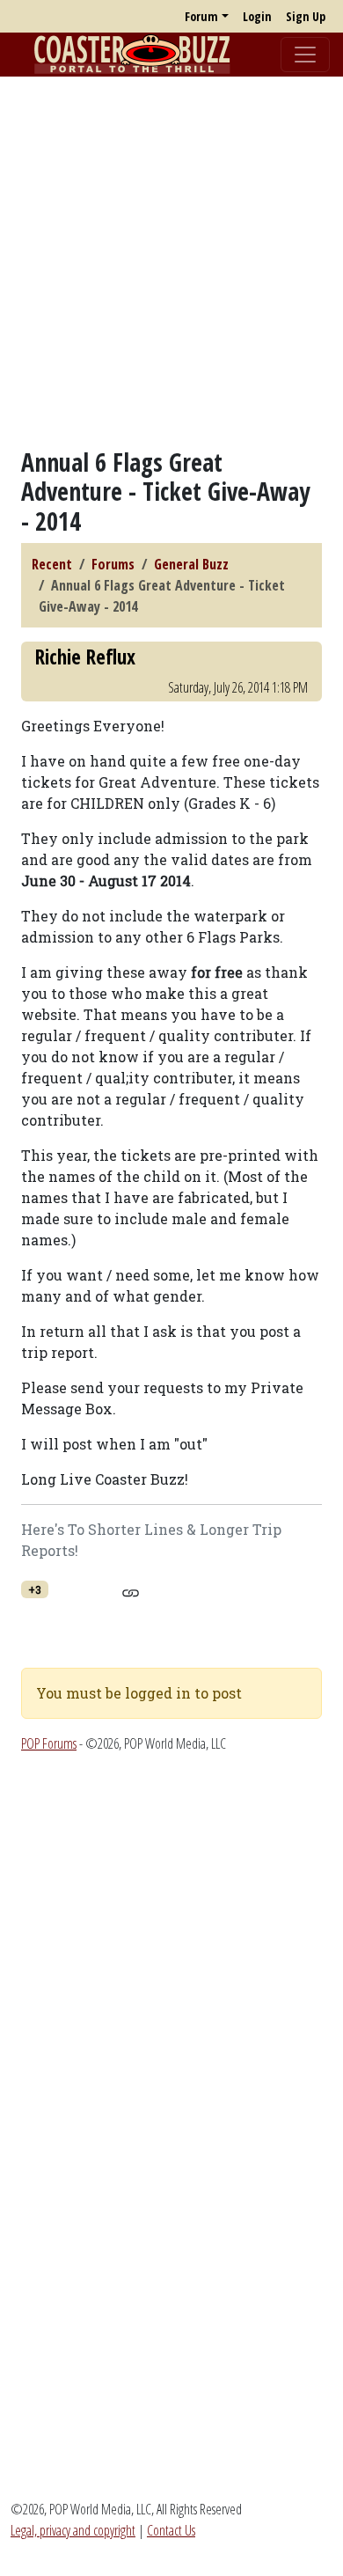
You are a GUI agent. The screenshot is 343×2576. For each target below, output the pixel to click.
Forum (201, 16)
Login (257, 16)
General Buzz (191, 564)
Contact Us (171, 2530)
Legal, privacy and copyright (73, 2530)
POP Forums (49, 1743)
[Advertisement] (171, 262)
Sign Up (306, 16)
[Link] (131, 1590)
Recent (52, 564)
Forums (113, 564)
